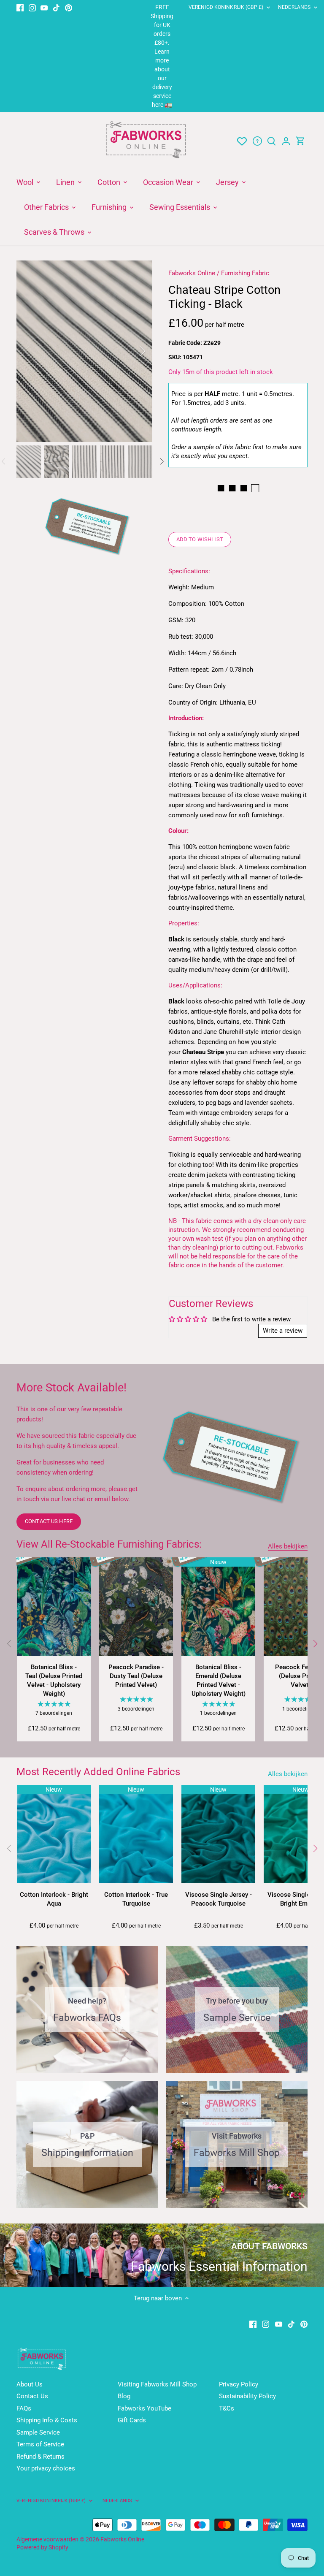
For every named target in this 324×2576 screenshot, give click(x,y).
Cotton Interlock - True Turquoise (136, 1899)
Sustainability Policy (247, 2396)
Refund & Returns (40, 2457)
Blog (124, 2396)
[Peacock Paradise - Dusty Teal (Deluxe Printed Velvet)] (136, 1607)
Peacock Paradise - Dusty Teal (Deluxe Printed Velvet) (136, 1676)
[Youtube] (44, 7)
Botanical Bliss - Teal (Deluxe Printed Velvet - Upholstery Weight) (54, 1680)
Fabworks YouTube (144, 2408)
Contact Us (32, 2396)
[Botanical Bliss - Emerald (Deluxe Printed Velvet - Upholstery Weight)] (218, 1607)
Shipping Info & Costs (47, 2420)
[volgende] (131, 351)
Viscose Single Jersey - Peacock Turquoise (219, 1899)
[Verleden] (9, 1643)
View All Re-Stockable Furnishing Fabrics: (109, 1544)
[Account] (286, 141)
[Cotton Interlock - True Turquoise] (136, 1834)
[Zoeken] (272, 141)
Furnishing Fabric (245, 273)
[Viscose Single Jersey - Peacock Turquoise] (218, 1834)
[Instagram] (32, 7)
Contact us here (49, 1521)
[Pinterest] (69, 7)
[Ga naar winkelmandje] (300, 141)
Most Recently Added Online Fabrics (98, 1772)
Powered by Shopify (42, 2547)
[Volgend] (315, 1643)
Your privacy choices (46, 2468)
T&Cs (227, 2408)
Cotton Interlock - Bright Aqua (54, 1899)
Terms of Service (40, 2444)
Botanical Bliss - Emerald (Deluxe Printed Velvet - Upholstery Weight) (219, 1680)
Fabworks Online (192, 273)
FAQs (24, 2408)
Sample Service (38, 2432)
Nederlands (294, 7)
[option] (84, 351)
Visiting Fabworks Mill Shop (157, 2384)
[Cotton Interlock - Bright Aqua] (54, 1834)
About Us (30, 2384)
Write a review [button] (283, 1331)
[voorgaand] (38, 351)
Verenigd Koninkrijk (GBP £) (226, 7)
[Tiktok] (56, 7)
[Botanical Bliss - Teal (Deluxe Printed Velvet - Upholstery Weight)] (54, 1607)
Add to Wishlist (200, 539)
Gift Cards (132, 2420)
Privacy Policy (239, 2384)
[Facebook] (20, 7)
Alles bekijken (288, 1546)
